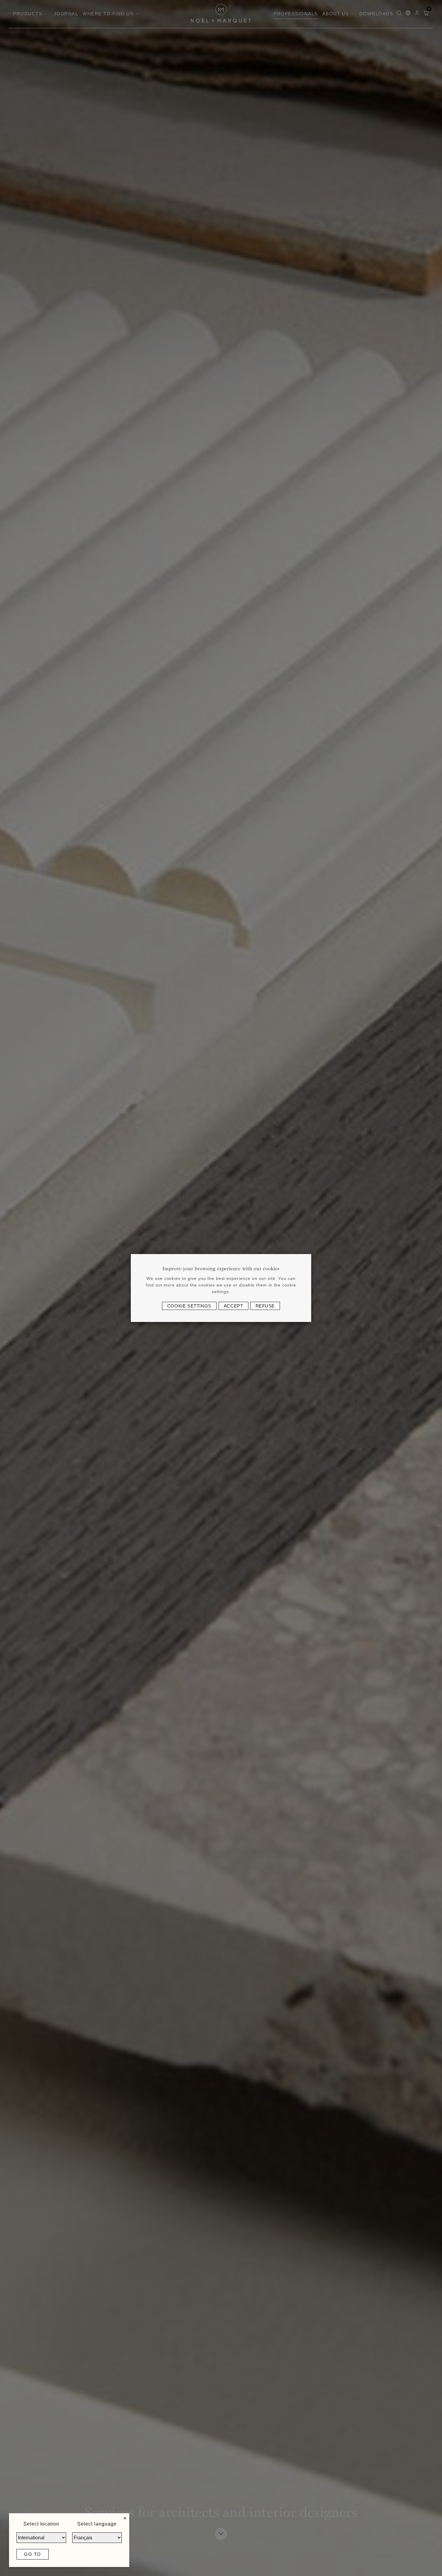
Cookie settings (189, 1306)
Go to (33, 2554)
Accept (233, 1306)
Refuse (265, 1306)
